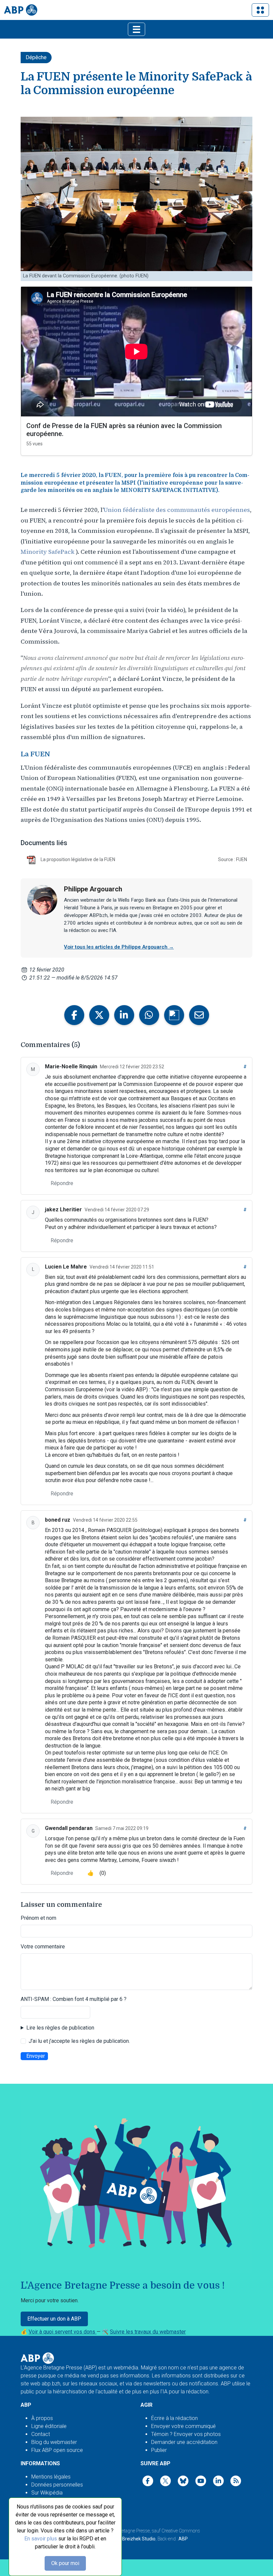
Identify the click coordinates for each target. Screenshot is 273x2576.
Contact (41, 2434)
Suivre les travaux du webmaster (148, 2332)
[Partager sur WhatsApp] (149, 1015)
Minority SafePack (48, 552)
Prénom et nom (38, 1918)
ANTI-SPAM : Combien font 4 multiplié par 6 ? (74, 1999)
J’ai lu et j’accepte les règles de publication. (79, 2041)
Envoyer (36, 2056)
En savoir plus (41, 2539)
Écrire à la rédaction (174, 2418)
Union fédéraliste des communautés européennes (177, 510)
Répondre (62, 1183)
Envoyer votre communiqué (183, 2426)
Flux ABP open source (57, 2450)
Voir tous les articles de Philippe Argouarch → (119, 947)
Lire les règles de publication (60, 2028)
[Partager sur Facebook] (74, 1015)
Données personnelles (57, 2485)
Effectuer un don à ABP (54, 2319)
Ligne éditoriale (49, 2426)
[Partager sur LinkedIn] (124, 1015)
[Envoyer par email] (199, 1015)
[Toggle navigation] (260, 10)
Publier (159, 2450)
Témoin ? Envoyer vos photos (186, 2434)
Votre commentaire (43, 1947)
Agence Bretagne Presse (126, 2531)
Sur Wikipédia (47, 2493)
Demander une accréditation (184, 2442)
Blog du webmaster (54, 2442)
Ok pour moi (65, 2563)
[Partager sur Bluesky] (174, 1015)
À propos (42, 2418)
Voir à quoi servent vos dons (63, 2332)
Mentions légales (51, 2477)
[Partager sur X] (99, 1015)
